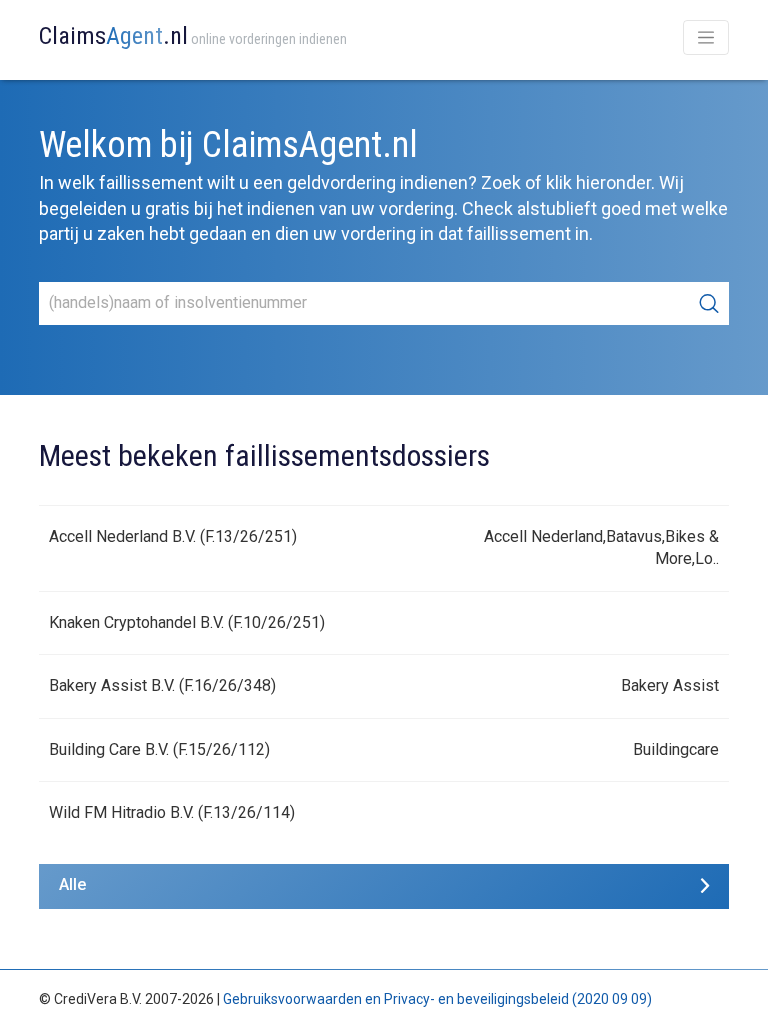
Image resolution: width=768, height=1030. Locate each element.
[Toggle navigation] (706, 37)
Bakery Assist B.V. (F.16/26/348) (162, 685)
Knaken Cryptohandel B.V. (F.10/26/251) (187, 622)
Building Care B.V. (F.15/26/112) (159, 749)
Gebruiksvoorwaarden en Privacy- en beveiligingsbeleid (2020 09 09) (437, 999)
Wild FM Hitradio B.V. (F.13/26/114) (172, 812)
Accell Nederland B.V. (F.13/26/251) (173, 536)
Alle (72, 884)
